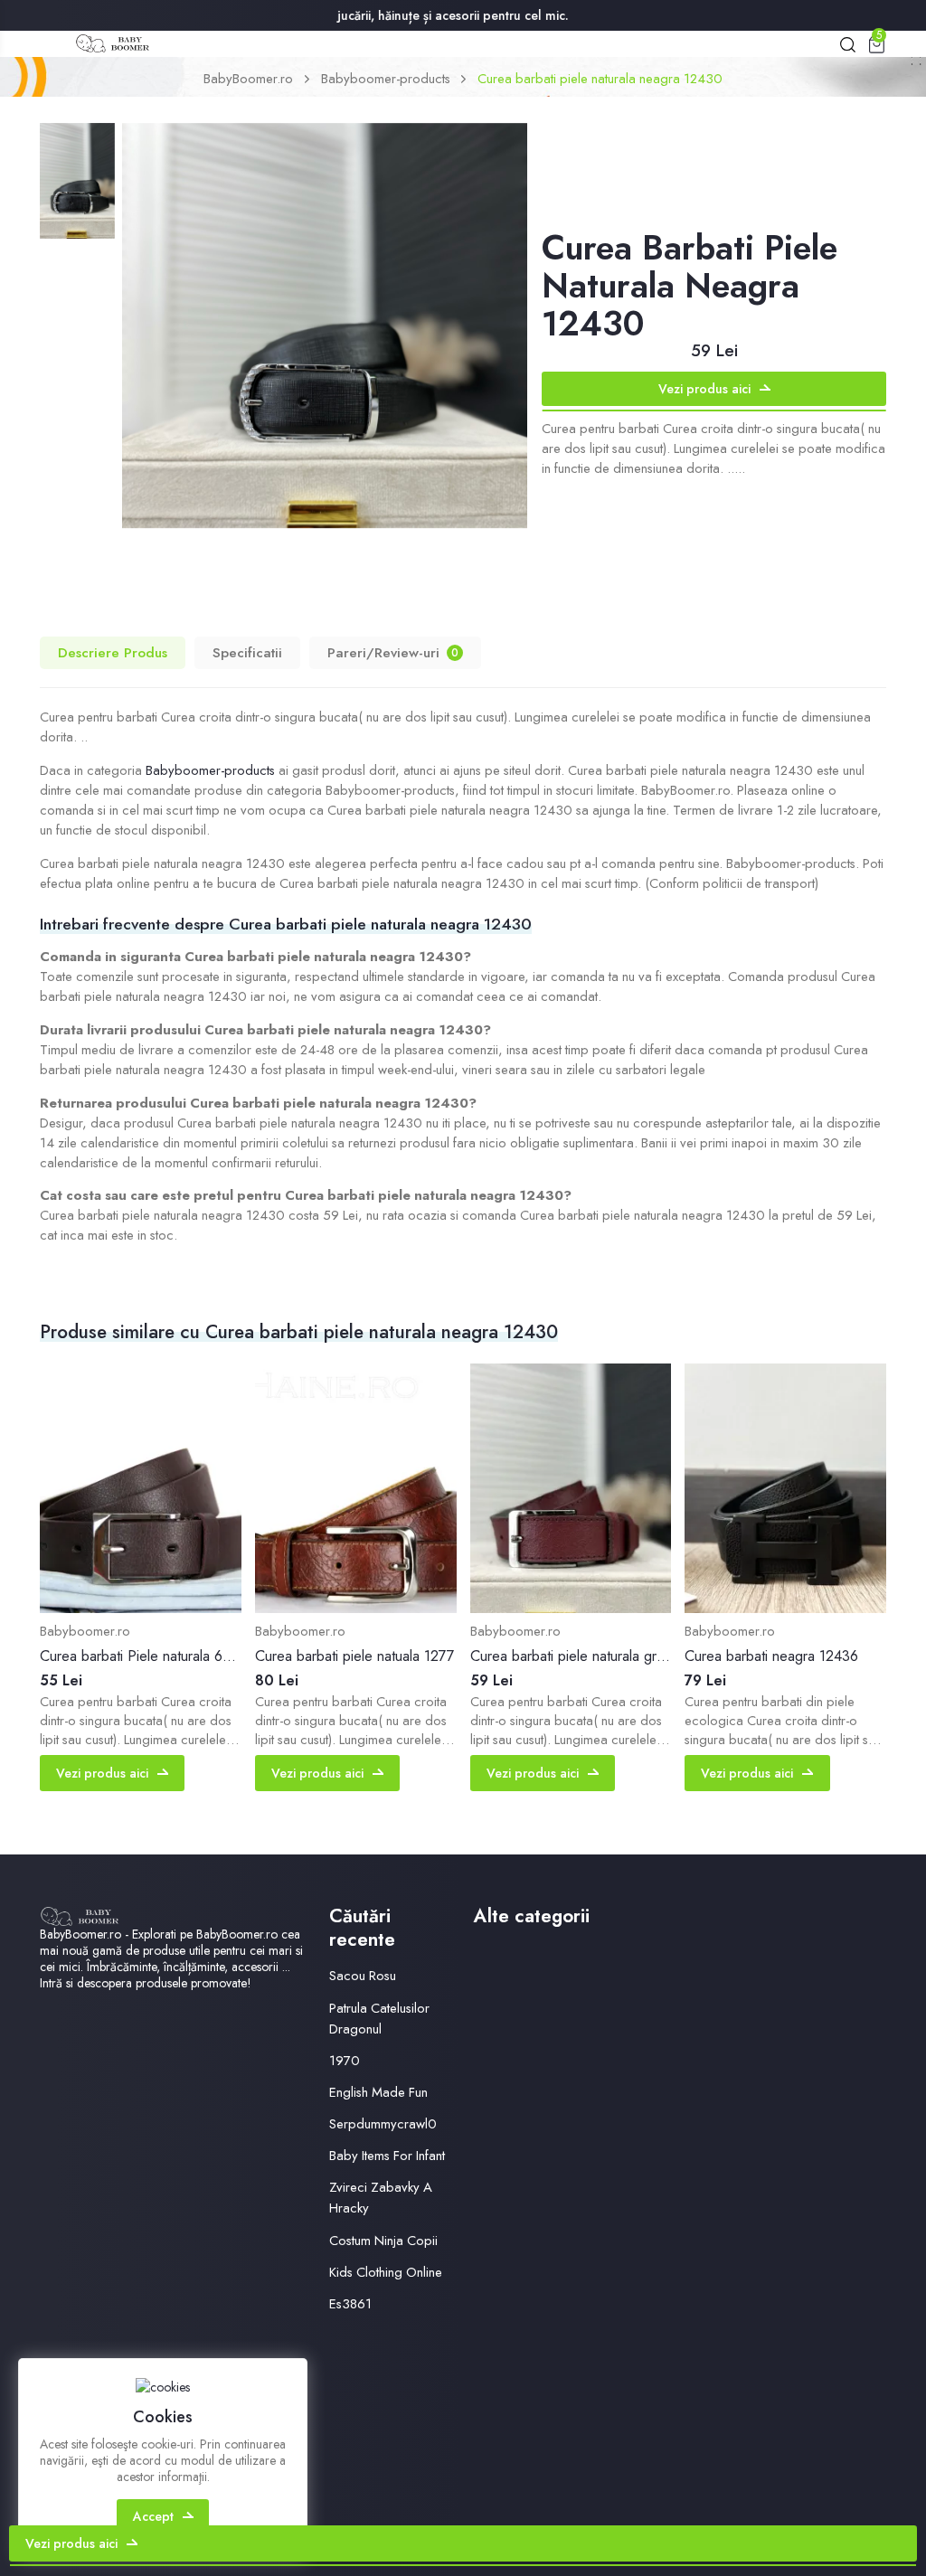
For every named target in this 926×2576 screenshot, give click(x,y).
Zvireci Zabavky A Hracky (381, 2198)
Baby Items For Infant (387, 2156)
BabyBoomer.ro (248, 79)
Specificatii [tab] (247, 652)
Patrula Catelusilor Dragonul (379, 2019)
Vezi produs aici (704, 389)
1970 (345, 2061)
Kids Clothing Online (386, 2272)
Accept (153, 2516)
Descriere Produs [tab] (113, 652)
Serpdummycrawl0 (383, 2124)
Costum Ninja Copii (383, 2241)
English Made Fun (378, 2092)
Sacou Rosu (363, 1976)
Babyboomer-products (386, 79)
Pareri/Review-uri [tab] (393, 652)
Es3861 (350, 2304)
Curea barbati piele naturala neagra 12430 (600, 79)
